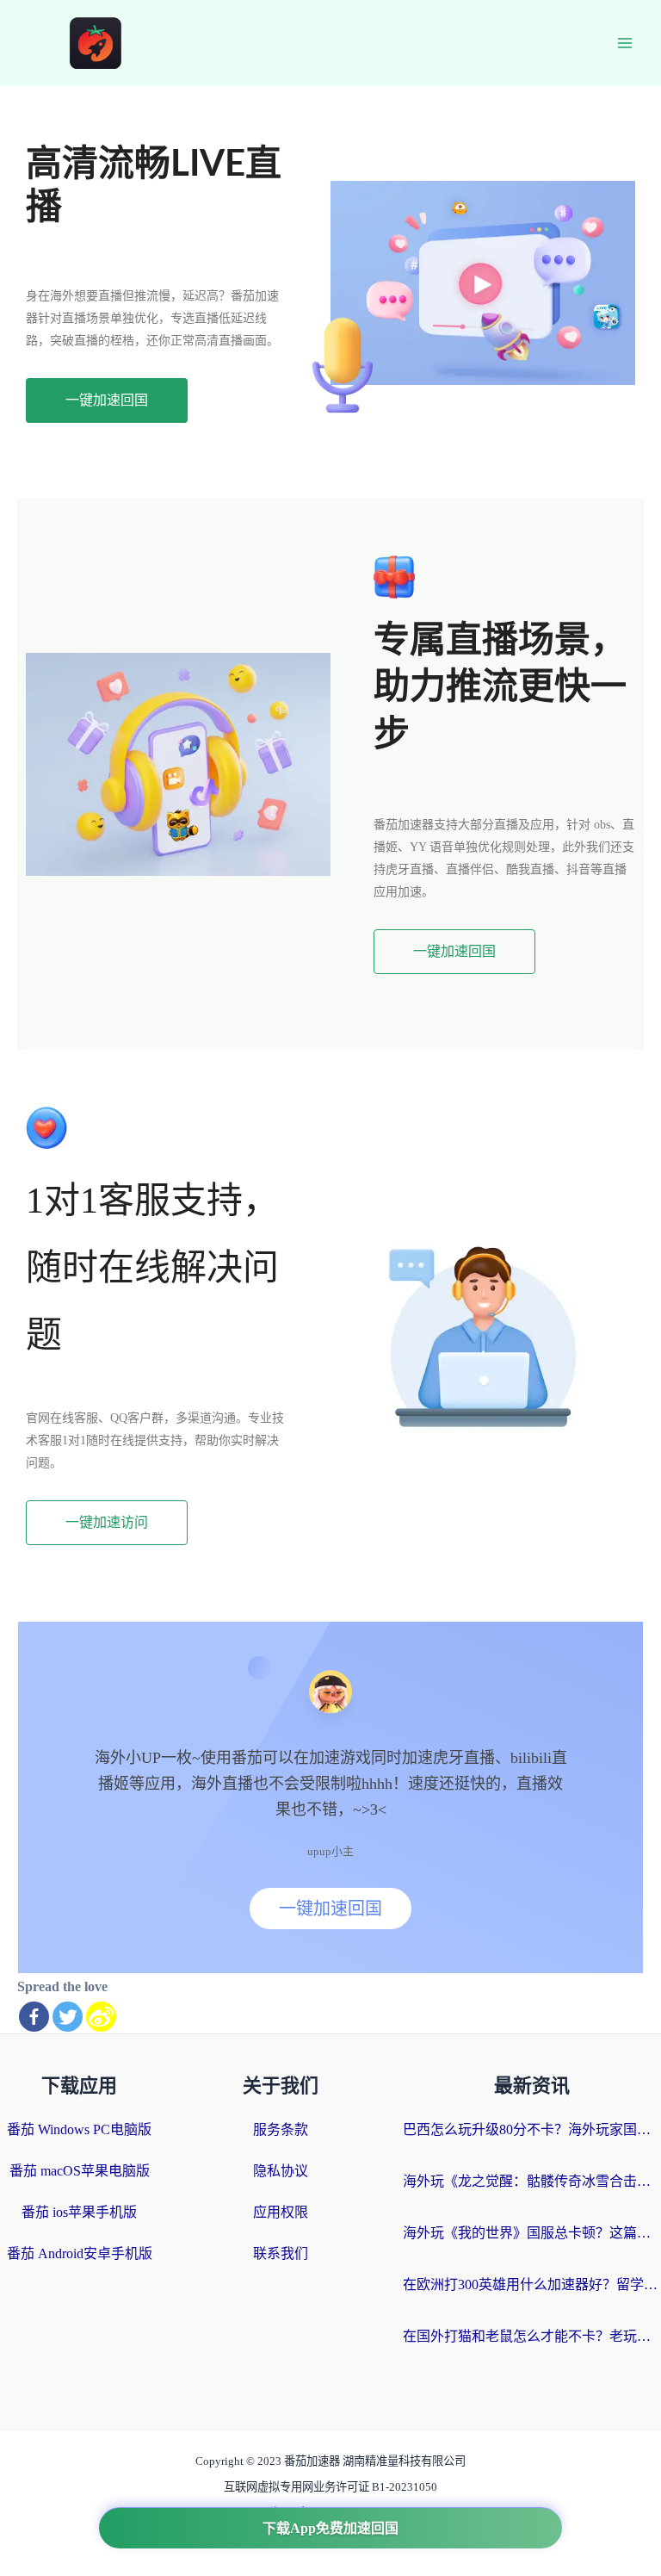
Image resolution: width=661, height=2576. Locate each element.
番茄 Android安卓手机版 (80, 2253)
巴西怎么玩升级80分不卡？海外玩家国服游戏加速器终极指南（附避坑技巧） (532, 2129)
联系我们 (281, 2253)
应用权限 (281, 2212)
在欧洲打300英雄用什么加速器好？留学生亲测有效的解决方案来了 (532, 2284)
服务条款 (281, 2129)
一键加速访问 (107, 1522)
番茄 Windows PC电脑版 (79, 2129)
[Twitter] (68, 2017)
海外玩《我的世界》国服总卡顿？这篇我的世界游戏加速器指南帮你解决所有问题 (532, 2233)
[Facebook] (34, 2017)
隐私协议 (281, 2171)
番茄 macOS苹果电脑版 (80, 2171)
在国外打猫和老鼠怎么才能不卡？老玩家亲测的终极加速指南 (532, 2336)
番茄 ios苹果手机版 (79, 2212)
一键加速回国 (107, 400)
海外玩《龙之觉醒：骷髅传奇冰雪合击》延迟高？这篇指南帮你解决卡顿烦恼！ (532, 2181)
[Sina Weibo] (101, 2017)
